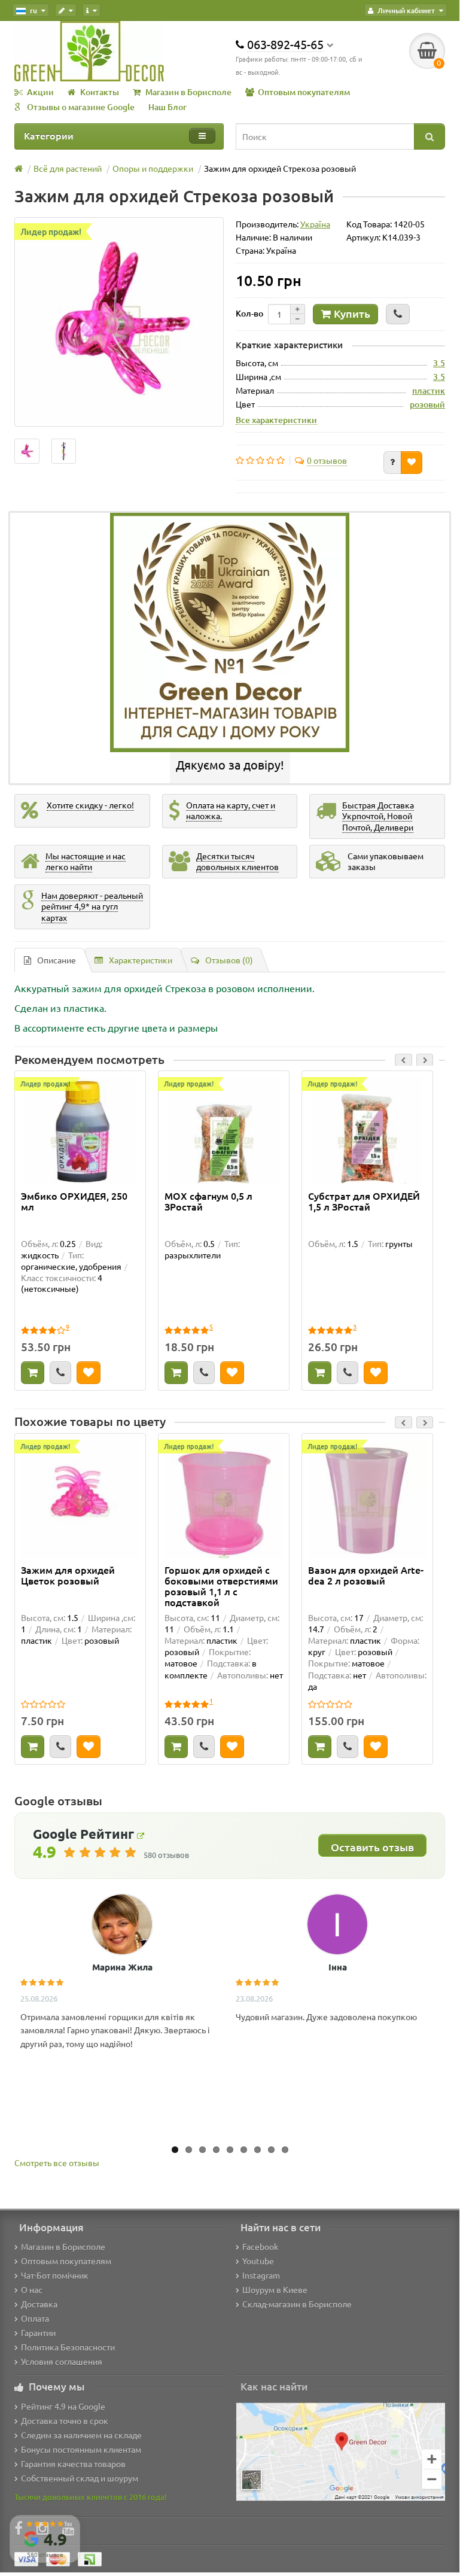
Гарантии (38, 2332)
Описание (57, 960)
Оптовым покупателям (304, 92)
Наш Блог (167, 107)
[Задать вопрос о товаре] (392, 463)
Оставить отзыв (372, 1847)
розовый (427, 404)
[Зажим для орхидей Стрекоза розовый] (119, 322)
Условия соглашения (62, 2361)
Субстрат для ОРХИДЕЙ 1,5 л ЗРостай (364, 1202)
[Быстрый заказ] (398, 314)
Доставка (39, 2304)
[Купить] (33, 1373)
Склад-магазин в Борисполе (297, 2304)
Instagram (261, 2275)
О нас (32, 2289)
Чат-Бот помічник (55, 2275)
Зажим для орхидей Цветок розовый (68, 1576)
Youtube (258, 2261)
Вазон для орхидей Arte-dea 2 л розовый (366, 1576)
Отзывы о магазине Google (81, 107)
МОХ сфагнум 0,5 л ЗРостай (208, 1202)
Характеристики (141, 960)
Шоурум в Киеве (275, 2289)
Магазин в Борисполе (188, 92)
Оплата (35, 2318)
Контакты (100, 92)
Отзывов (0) (229, 960)
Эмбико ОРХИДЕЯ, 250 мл (74, 1202)
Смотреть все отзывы (57, 2163)
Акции (40, 92)
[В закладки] (412, 463)
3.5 (439, 363)
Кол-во (249, 313)
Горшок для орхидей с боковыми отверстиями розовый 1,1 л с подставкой (221, 1586)
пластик (429, 390)
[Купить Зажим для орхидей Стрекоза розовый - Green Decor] (27, 451)
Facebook (260, 2246)
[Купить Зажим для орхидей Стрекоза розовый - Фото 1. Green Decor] (64, 451)
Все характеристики (276, 419)
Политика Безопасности (68, 2347)
